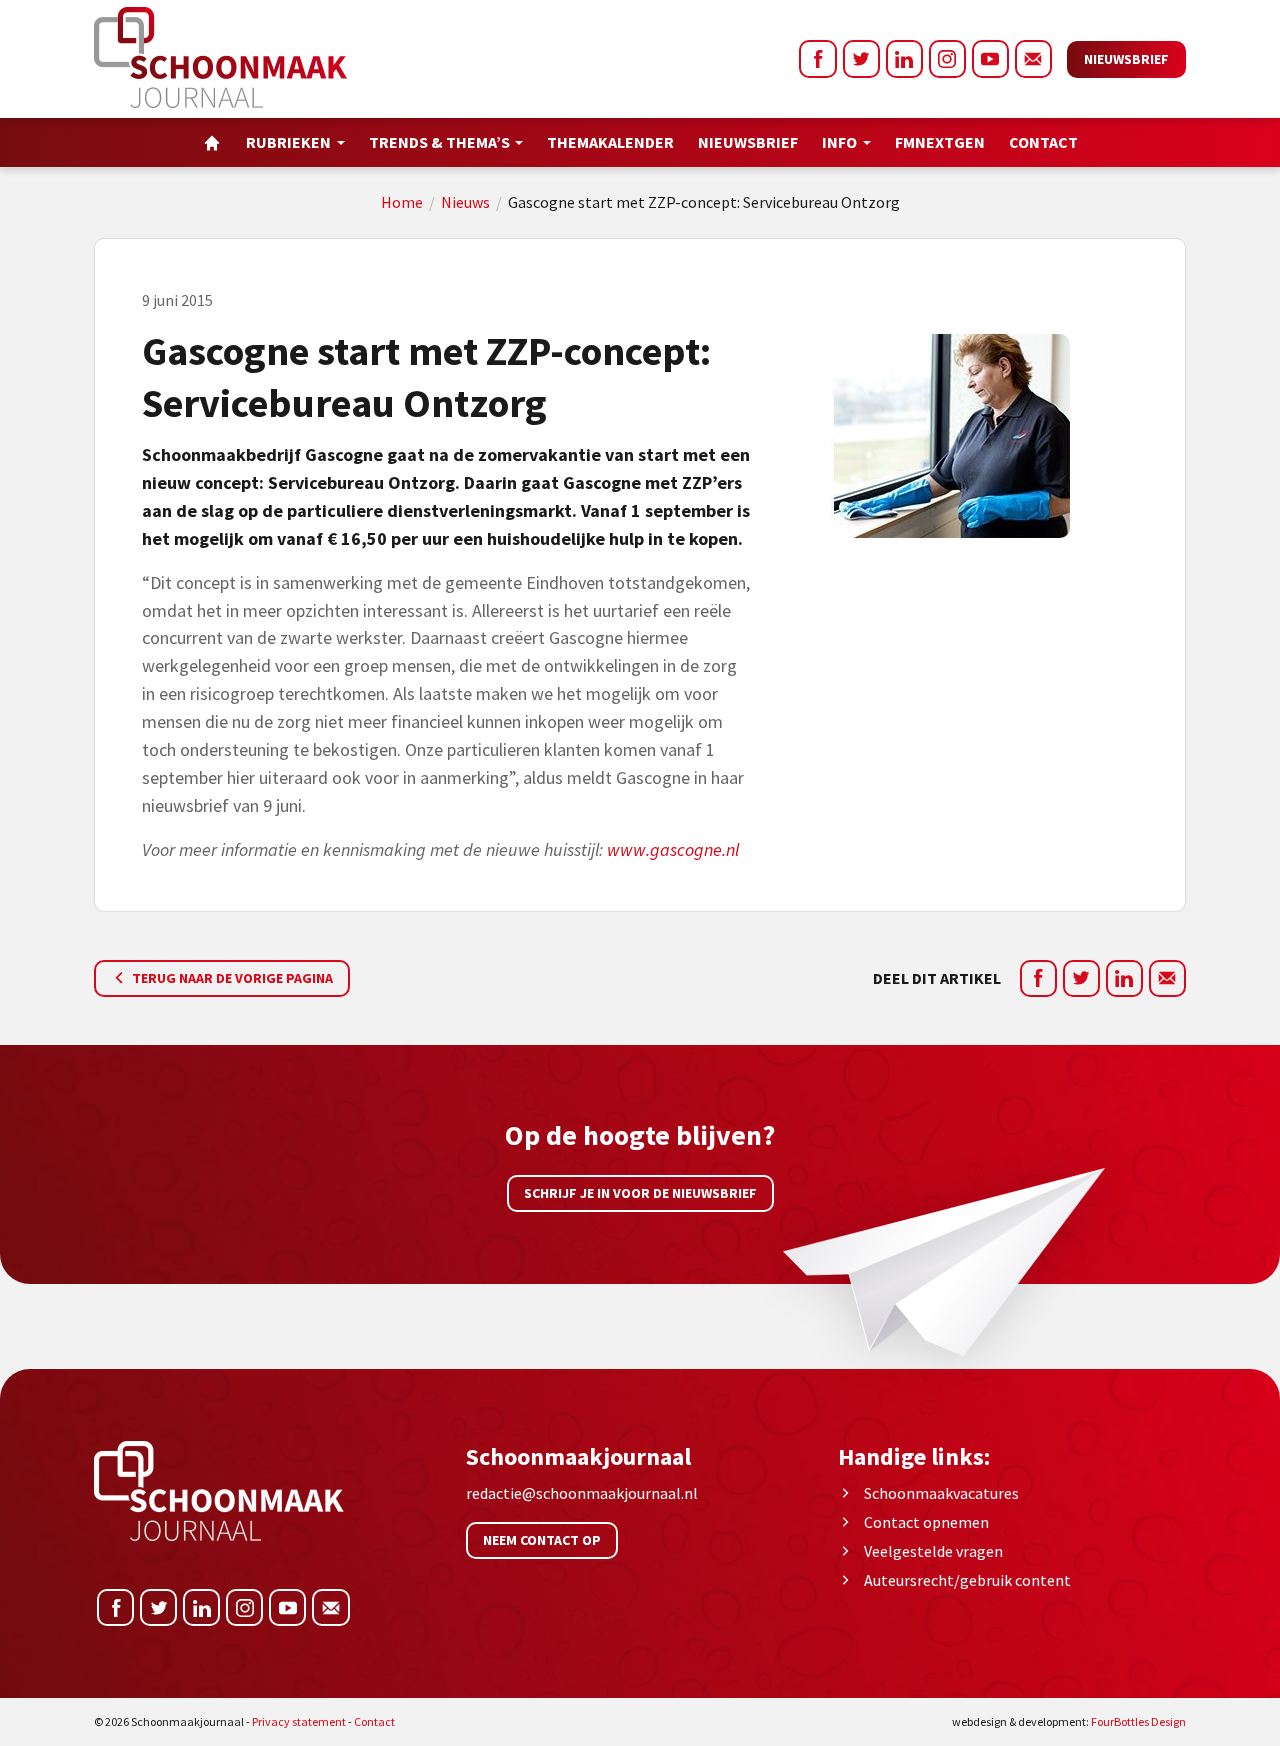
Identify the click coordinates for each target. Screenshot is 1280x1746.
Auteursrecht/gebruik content (967, 1580)
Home (402, 202)
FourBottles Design (1069, 1721)
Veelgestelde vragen (933, 1551)
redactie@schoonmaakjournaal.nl (582, 1493)
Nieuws (465, 202)
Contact (1043, 142)
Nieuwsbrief (1126, 59)
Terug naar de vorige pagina (231, 978)
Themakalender (610, 142)
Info (839, 142)
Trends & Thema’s (439, 142)
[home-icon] (212, 142)
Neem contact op (542, 1540)
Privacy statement (299, 1721)
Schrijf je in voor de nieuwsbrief (640, 1193)
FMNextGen (940, 142)
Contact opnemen (926, 1522)
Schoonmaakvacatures (941, 1493)
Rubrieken (288, 142)
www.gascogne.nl (673, 849)
